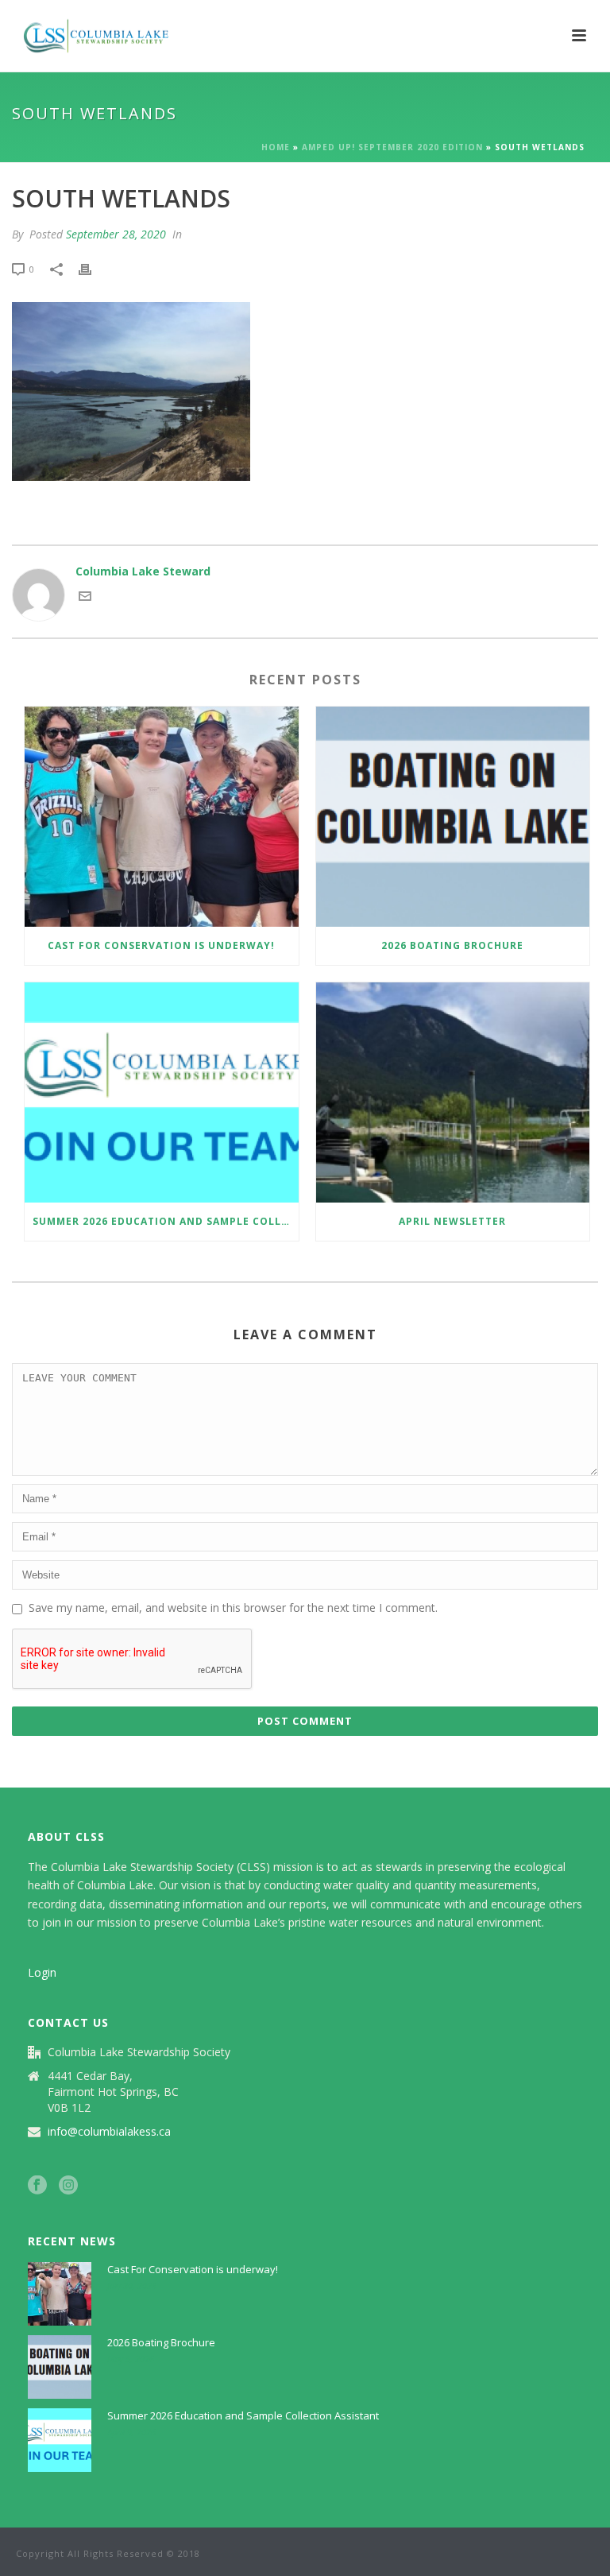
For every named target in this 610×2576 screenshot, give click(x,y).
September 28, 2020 (116, 234)
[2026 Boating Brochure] (453, 817)
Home (276, 147)
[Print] (93, 268)
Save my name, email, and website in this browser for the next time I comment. (233, 1608)
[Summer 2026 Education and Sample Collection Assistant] (162, 1092)
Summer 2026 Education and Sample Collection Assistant (166, 1221)
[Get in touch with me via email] (85, 598)
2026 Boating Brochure (452, 945)
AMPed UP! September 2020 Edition (392, 147)
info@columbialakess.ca (109, 2132)
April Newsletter (452, 1221)
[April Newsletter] (453, 1092)
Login (42, 1972)
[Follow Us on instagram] (68, 2186)
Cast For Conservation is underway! (161, 945)
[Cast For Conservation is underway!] (162, 817)
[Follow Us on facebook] (37, 2186)
